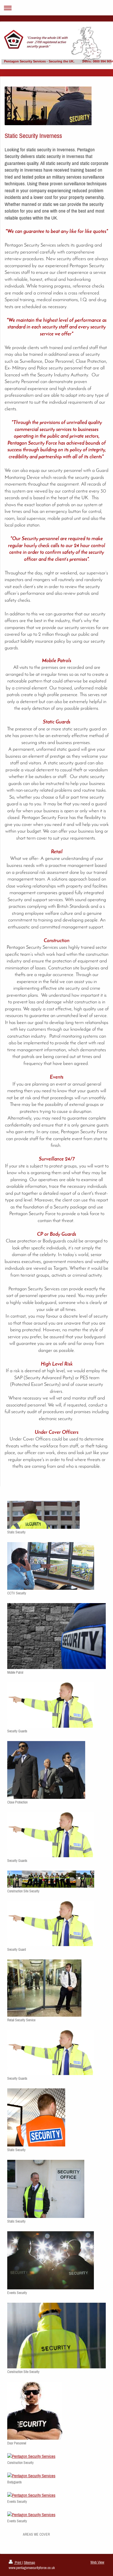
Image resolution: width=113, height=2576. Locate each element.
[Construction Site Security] (51, 1879)
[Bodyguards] (51, 2476)
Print (18, 2562)
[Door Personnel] (35, 2411)
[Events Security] (51, 2260)
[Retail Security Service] (44, 1988)
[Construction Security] (51, 2456)
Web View (97, 2562)
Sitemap (29, 2562)
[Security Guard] (51, 1924)
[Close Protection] (46, 1770)
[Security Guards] (51, 1705)
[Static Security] (43, 1515)
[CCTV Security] (51, 1566)
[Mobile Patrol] (57, 1636)
